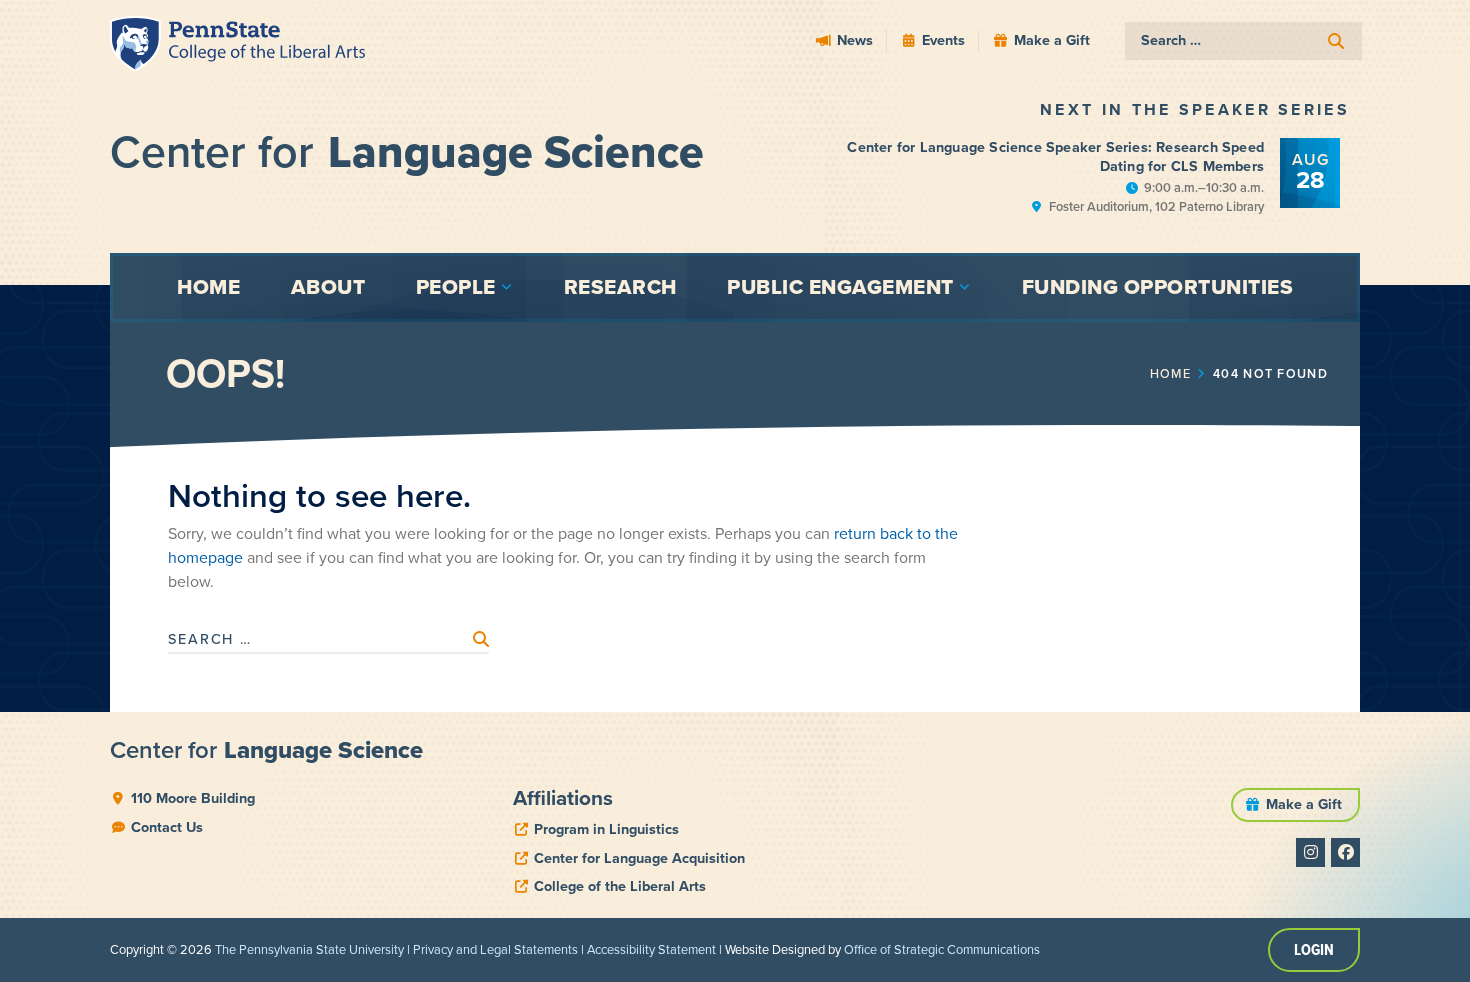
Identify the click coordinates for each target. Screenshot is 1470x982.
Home (1170, 374)
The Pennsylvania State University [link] (309, 949)
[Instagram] (1310, 852)
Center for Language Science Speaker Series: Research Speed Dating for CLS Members (1055, 156)
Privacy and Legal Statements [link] (495, 949)
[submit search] (1336, 41)
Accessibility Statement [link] (651, 949)
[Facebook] (1345, 852)
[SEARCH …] (1243, 41)
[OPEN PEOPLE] (507, 287)
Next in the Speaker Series (1195, 109)
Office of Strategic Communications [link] (942, 949)
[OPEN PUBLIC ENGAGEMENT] (965, 287)
